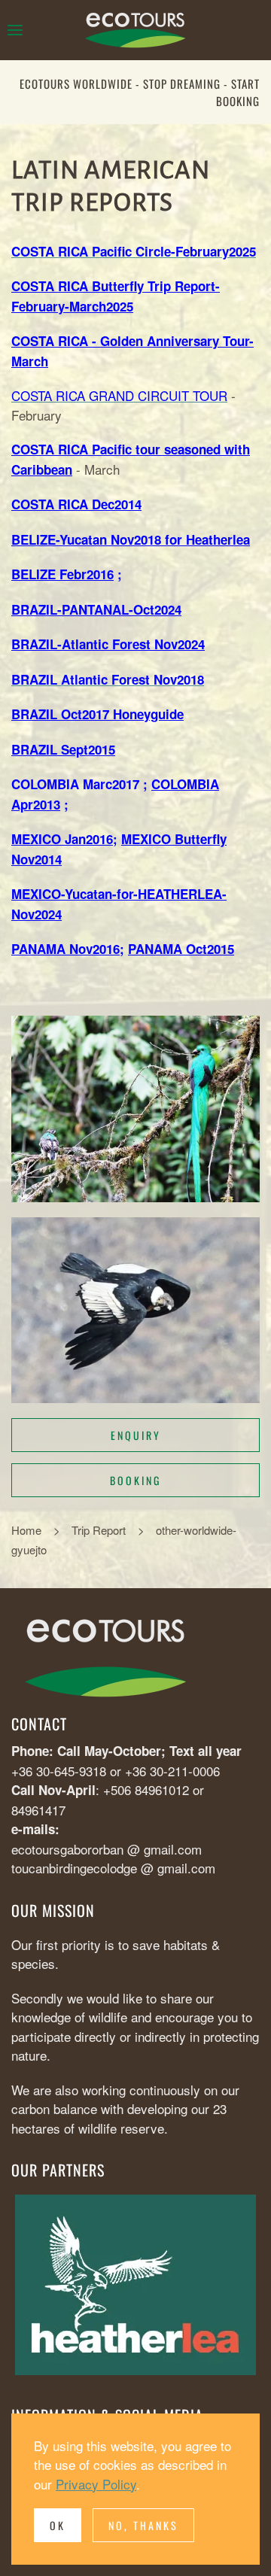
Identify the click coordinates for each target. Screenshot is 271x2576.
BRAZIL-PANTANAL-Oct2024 (96, 609)
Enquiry (136, 1435)
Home (26, 1530)
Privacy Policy (96, 2484)
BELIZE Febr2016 (62, 574)
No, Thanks (143, 2525)
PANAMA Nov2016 (65, 949)
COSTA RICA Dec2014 (76, 504)
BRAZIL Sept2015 (63, 749)
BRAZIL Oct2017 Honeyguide (97, 714)
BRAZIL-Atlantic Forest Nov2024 (108, 644)
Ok (58, 2525)
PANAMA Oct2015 (181, 949)
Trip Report (99, 1530)
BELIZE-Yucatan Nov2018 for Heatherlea (131, 539)
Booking (135, 1480)
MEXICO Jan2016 (62, 839)
